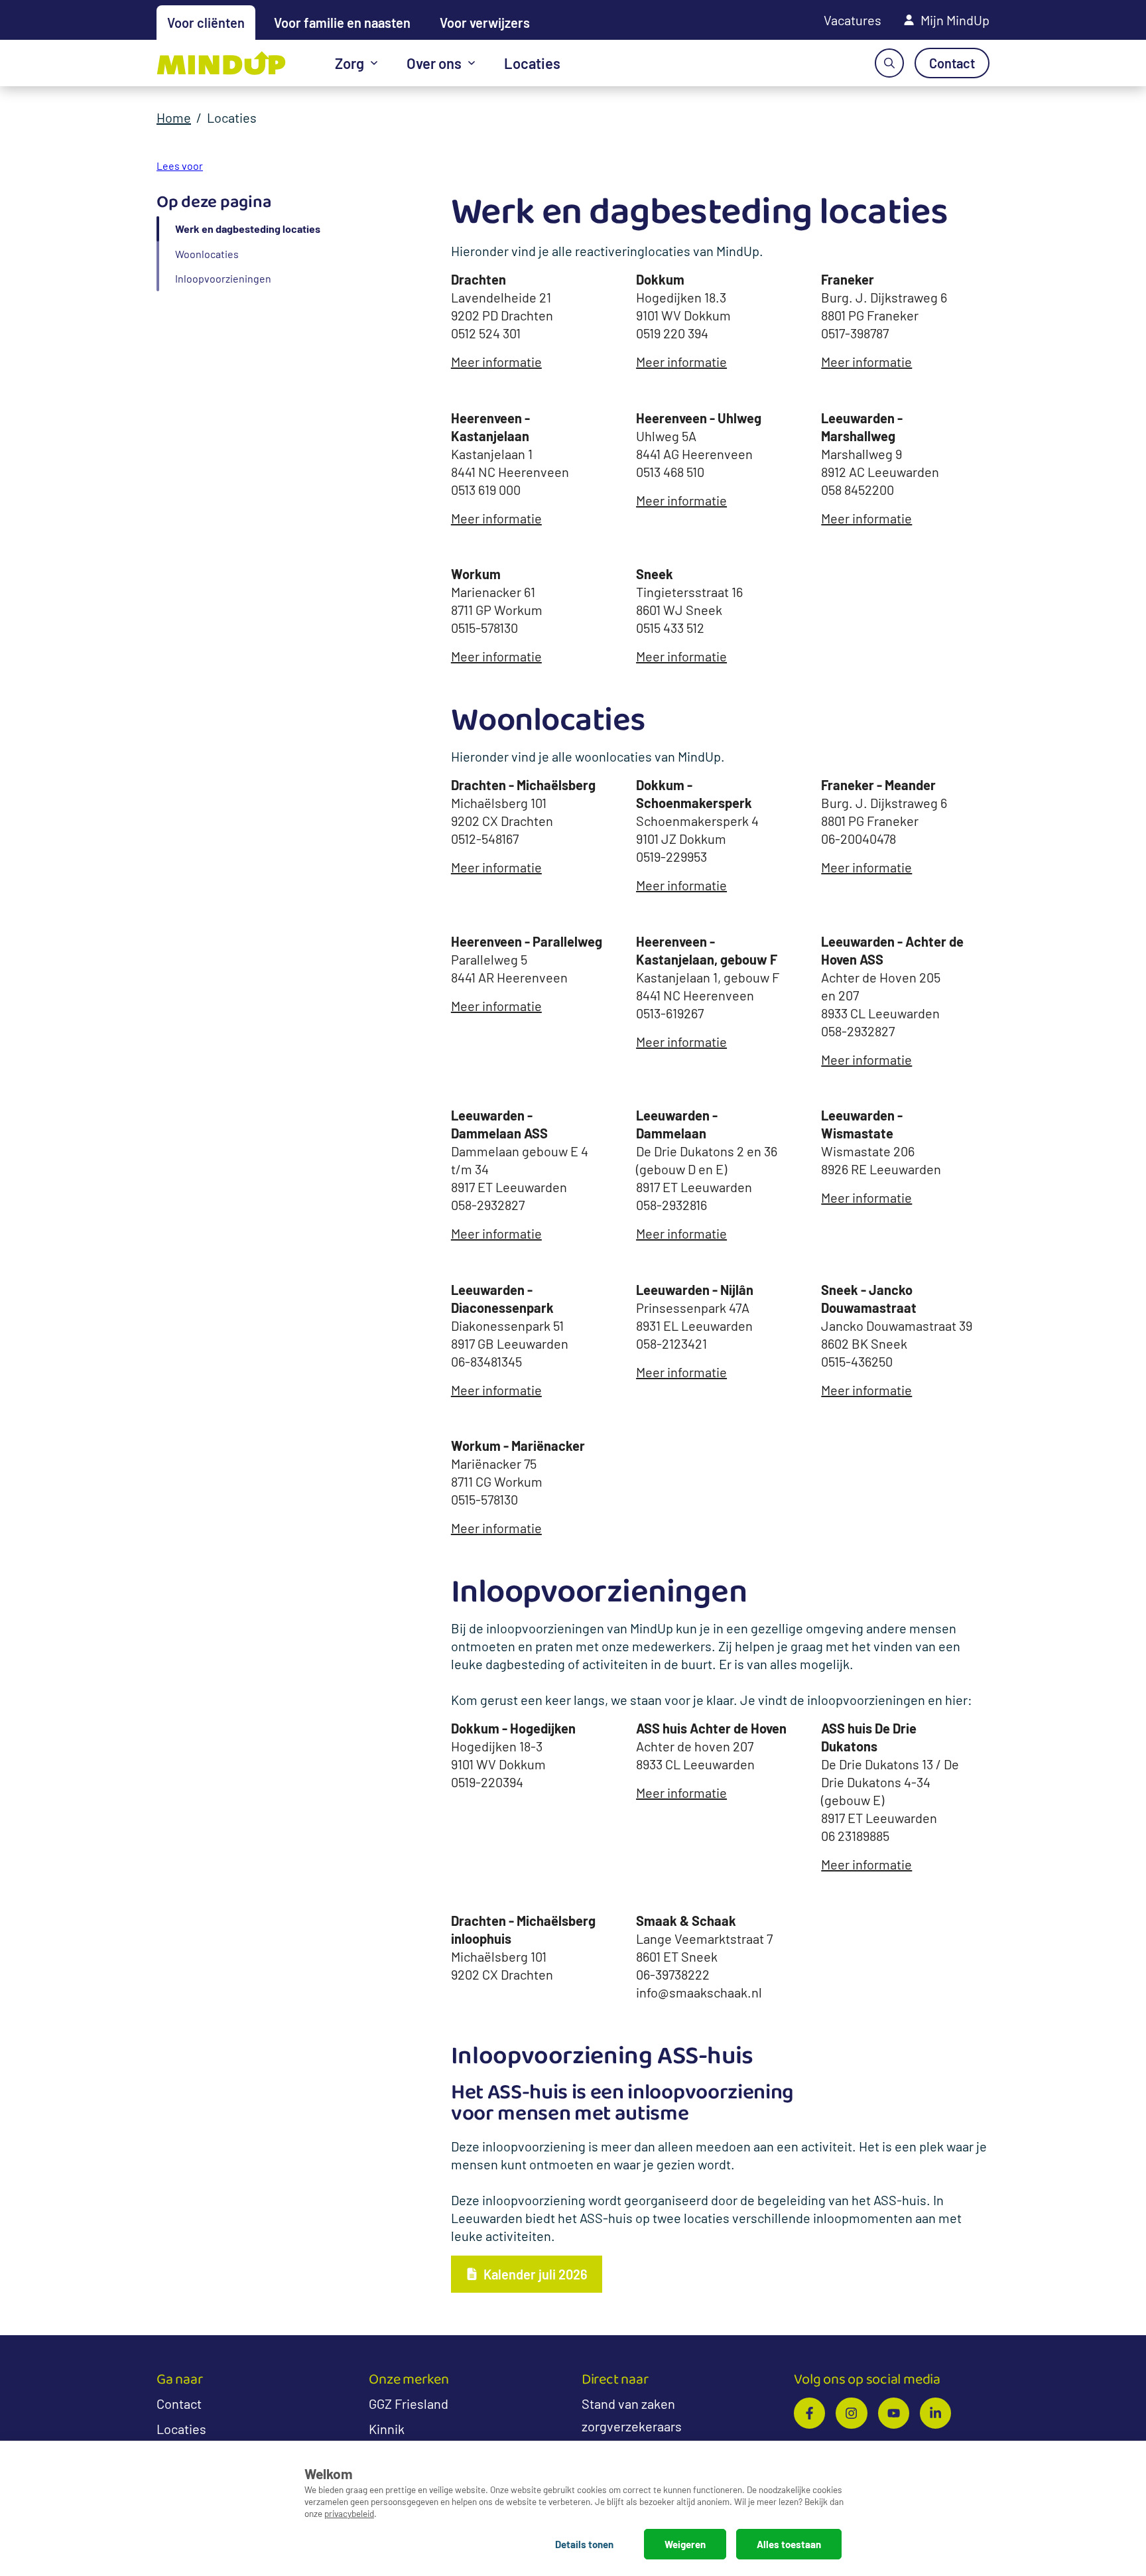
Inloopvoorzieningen (223, 278)
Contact (179, 2404)
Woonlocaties (207, 254)
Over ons (434, 63)
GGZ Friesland (409, 2404)
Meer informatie (496, 362)
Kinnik (387, 2429)
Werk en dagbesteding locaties (248, 229)
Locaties (532, 63)
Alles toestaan (789, 2544)
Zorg (350, 63)
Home (174, 117)
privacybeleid (349, 2513)
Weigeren (685, 2544)
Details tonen (584, 2544)
